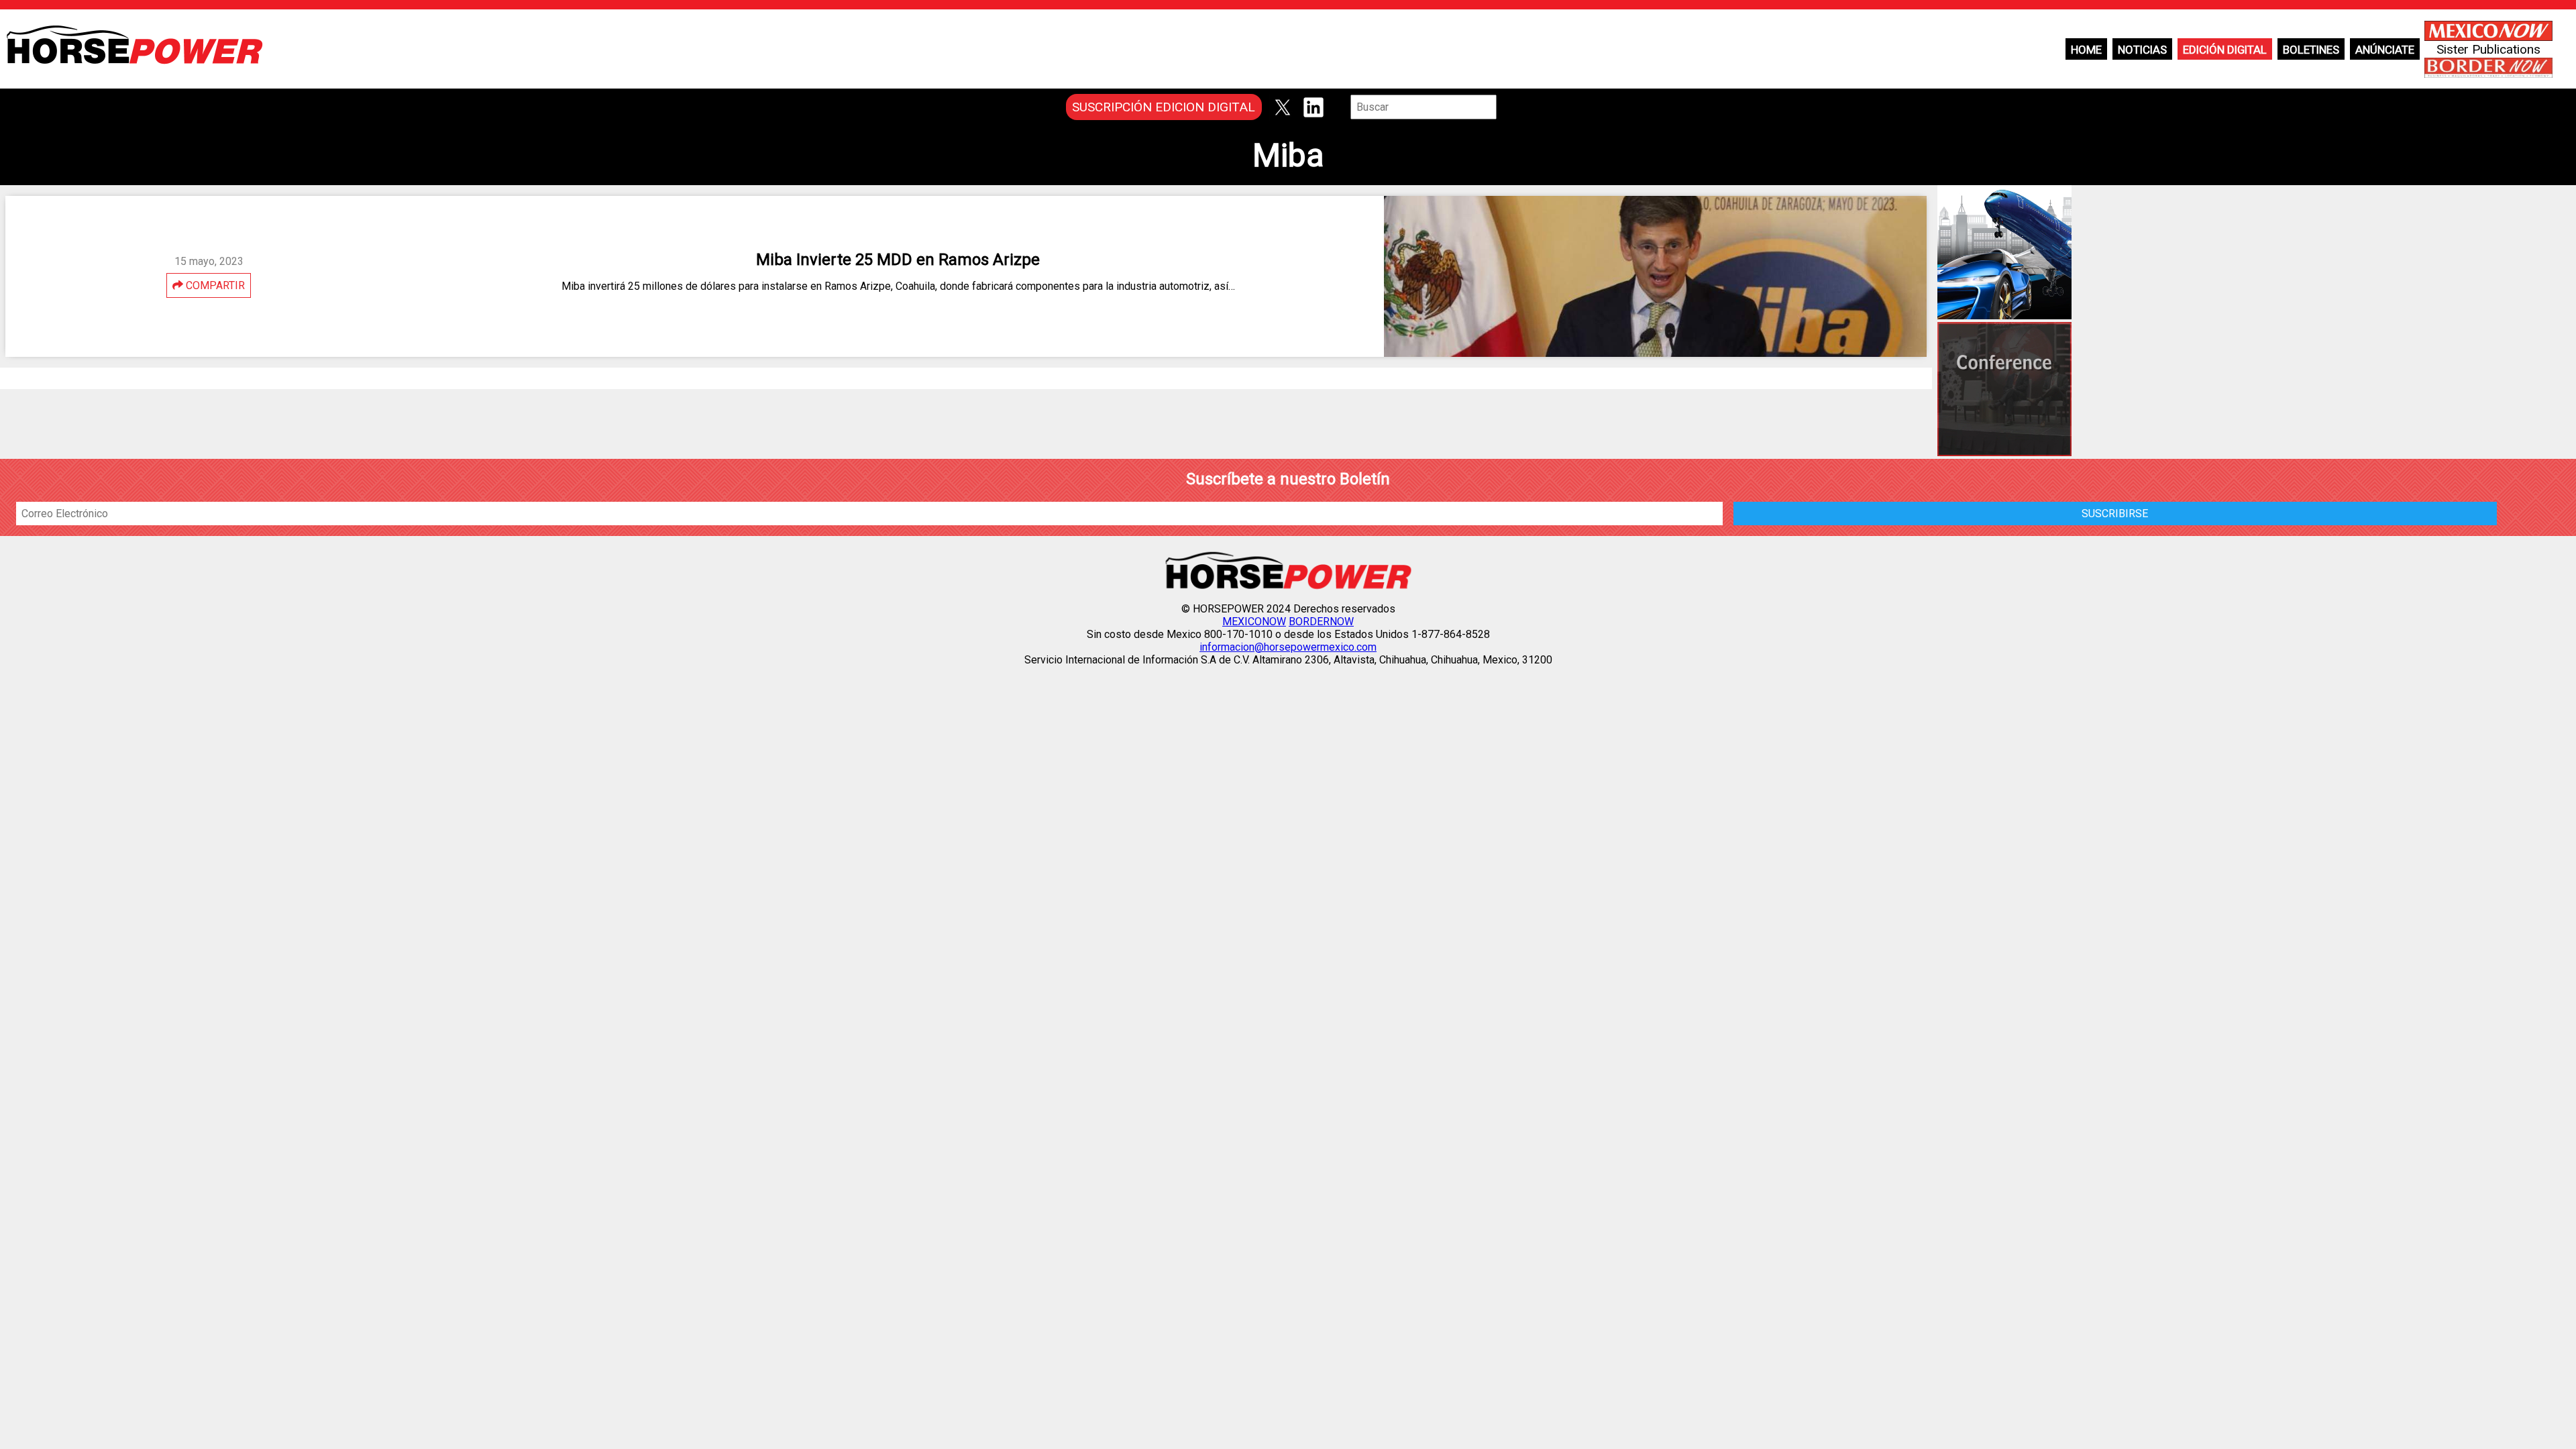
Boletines (2311, 50)
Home (2086, 50)
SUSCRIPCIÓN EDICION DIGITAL (1164, 107)
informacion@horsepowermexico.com (1288, 647)
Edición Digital (2225, 50)
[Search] (1506, 107)
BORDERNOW (1321, 622)
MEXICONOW (1254, 622)
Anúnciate (2385, 50)
